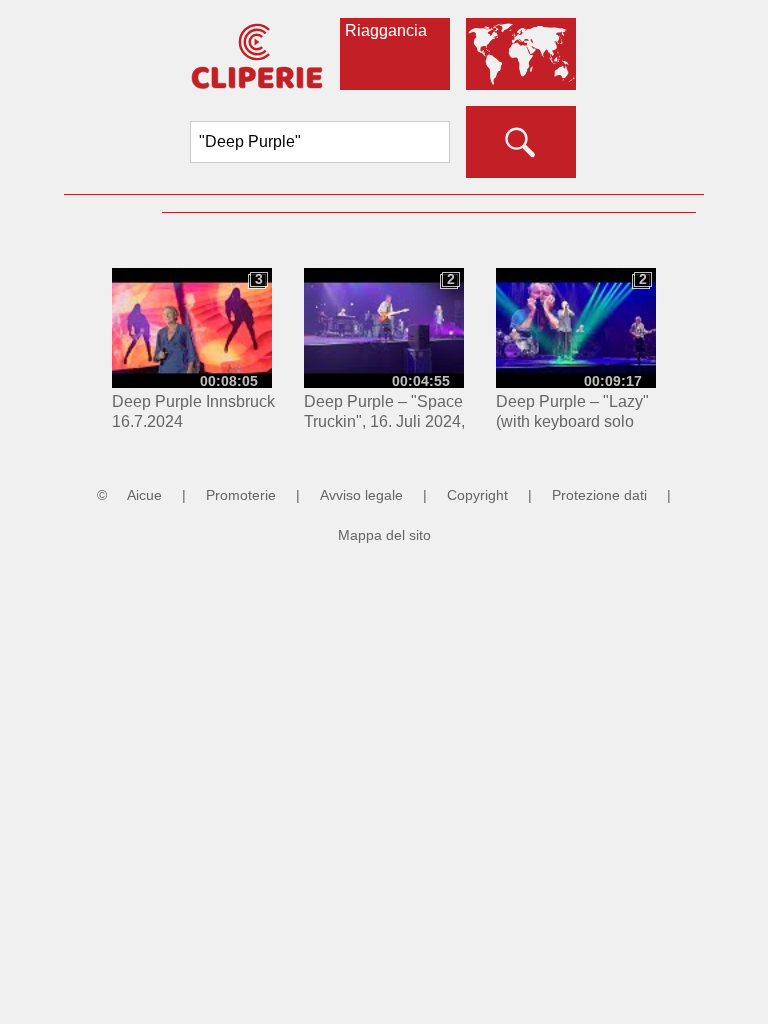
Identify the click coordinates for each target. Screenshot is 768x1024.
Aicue (144, 495)
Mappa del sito (384, 535)
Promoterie (241, 495)
